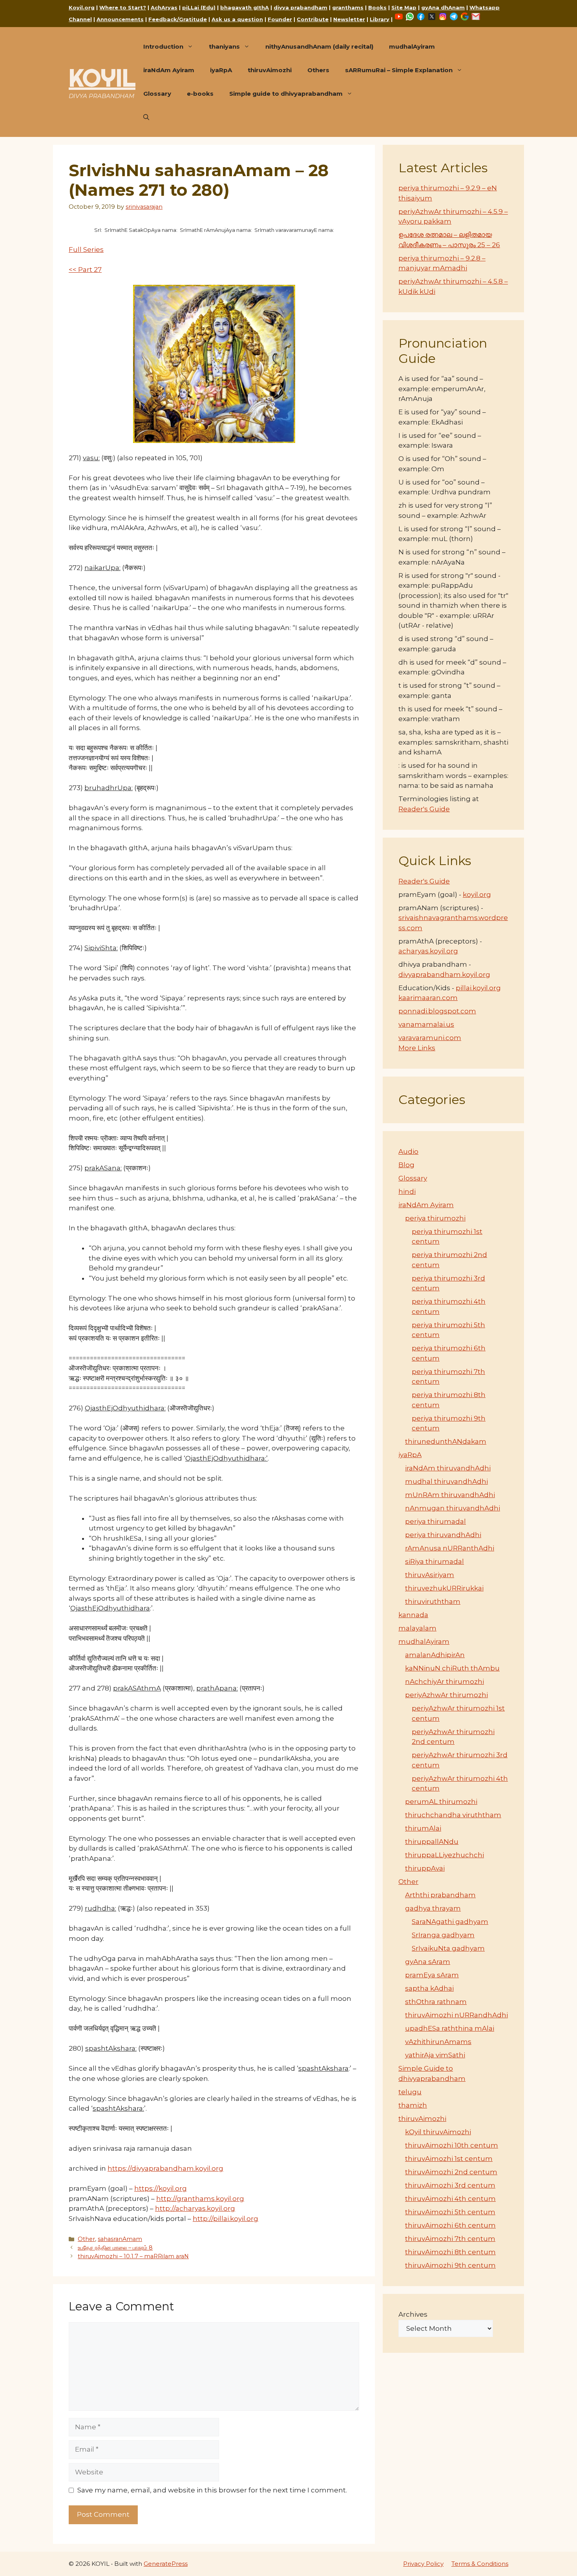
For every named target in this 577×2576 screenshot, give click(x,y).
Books (377, 7)
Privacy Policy (423, 2564)
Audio (408, 1151)
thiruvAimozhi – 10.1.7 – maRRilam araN (133, 2256)
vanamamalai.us (426, 1024)
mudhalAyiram (412, 46)
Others (318, 70)
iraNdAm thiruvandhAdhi (448, 1468)
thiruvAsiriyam (430, 1575)
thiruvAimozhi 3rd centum (450, 2185)
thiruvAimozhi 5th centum (450, 2212)
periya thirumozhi (435, 1218)
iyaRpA (221, 70)
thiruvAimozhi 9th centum (450, 2265)
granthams (348, 7)
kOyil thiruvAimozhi (438, 2132)
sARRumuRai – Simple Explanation (399, 70)
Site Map (404, 7)
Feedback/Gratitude (178, 19)
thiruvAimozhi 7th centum (450, 2239)
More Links (417, 1048)
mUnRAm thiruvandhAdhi (450, 1495)
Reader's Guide (424, 809)
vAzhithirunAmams (438, 2042)
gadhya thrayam (433, 1908)
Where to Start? (123, 7)
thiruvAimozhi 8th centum (450, 2252)
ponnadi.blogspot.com (437, 1011)
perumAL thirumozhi (441, 1802)
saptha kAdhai (429, 1988)
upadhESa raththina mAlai (450, 2028)
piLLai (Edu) (199, 7)
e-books (200, 94)
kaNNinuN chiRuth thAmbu (452, 1668)
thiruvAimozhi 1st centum (449, 2159)
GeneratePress (166, 2564)
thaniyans (224, 46)
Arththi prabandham (440, 1895)
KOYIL (102, 78)
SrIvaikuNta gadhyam (448, 1948)
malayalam (417, 1628)
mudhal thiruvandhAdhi (446, 1481)
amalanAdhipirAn (435, 1655)
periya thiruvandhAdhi (443, 1535)
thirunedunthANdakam (446, 1441)
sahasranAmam (120, 2239)
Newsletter (349, 19)
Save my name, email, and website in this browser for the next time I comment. (212, 2490)
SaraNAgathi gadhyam (450, 1922)
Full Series (86, 250)
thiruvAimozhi (270, 70)
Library (380, 19)
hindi (407, 1191)
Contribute (313, 19)
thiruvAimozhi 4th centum (450, 2199)
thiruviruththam (433, 1601)
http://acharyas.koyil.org (195, 2208)
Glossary (157, 94)
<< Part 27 (85, 270)
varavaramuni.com (430, 1038)
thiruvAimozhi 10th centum (452, 2145)
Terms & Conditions (480, 2564)
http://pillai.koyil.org (226, 2219)
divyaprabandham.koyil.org (444, 975)
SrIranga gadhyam (443, 1935)
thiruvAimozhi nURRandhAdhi (456, 2015)
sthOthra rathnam (436, 2002)
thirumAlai (423, 1828)
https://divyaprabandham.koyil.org (165, 2168)
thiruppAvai (425, 1868)
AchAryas (164, 7)
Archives (413, 2314)
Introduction (163, 46)
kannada (413, 1615)
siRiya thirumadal (435, 1561)
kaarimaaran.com (428, 998)
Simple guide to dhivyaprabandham (286, 94)
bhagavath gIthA (245, 7)
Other (86, 2239)
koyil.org (477, 894)
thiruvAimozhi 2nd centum (451, 2172)
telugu (410, 2092)
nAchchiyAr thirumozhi (445, 1682)
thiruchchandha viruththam (453, 1815)
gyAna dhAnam (443, 7)
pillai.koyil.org (478, 988)
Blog (406, 1165)
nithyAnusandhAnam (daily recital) (319, 46)
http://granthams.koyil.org (200, 2199)
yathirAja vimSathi (435, 2055)
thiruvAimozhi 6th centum (450, 2225)
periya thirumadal (435, 1521)
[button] (146, 117)
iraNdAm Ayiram (169, 70)
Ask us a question (237, 19)
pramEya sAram (432, 1975)
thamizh (413, 2105)
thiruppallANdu (432, 1842)
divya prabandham (300, 7)
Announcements (120, 19)
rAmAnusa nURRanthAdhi (450, 1548)
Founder (280, 19)
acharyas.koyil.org (428, 951)
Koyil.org (82, 7)
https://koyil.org (161, 2188)
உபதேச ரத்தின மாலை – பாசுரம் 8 (115, 2248)
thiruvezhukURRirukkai (444, 1588)
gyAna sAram (428, 1962)
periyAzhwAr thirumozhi (446, 1695)
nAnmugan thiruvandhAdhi (453, 1508)
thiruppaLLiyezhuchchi (445, 1855)
